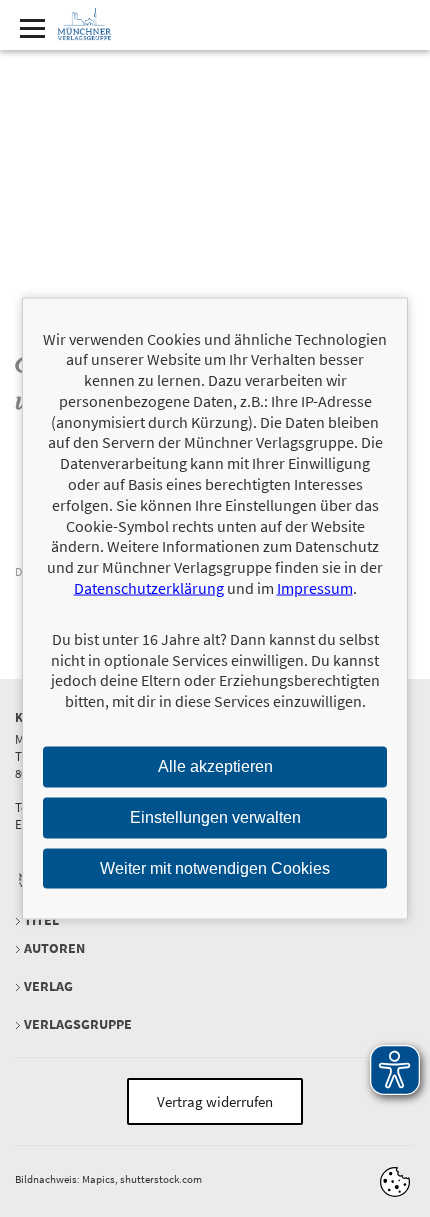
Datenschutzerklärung (149, 588)
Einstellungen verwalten (215, 816)
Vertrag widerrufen (215, 1101)
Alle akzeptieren (215, 766)
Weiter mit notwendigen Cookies (215, 867)
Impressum (315, 588)
